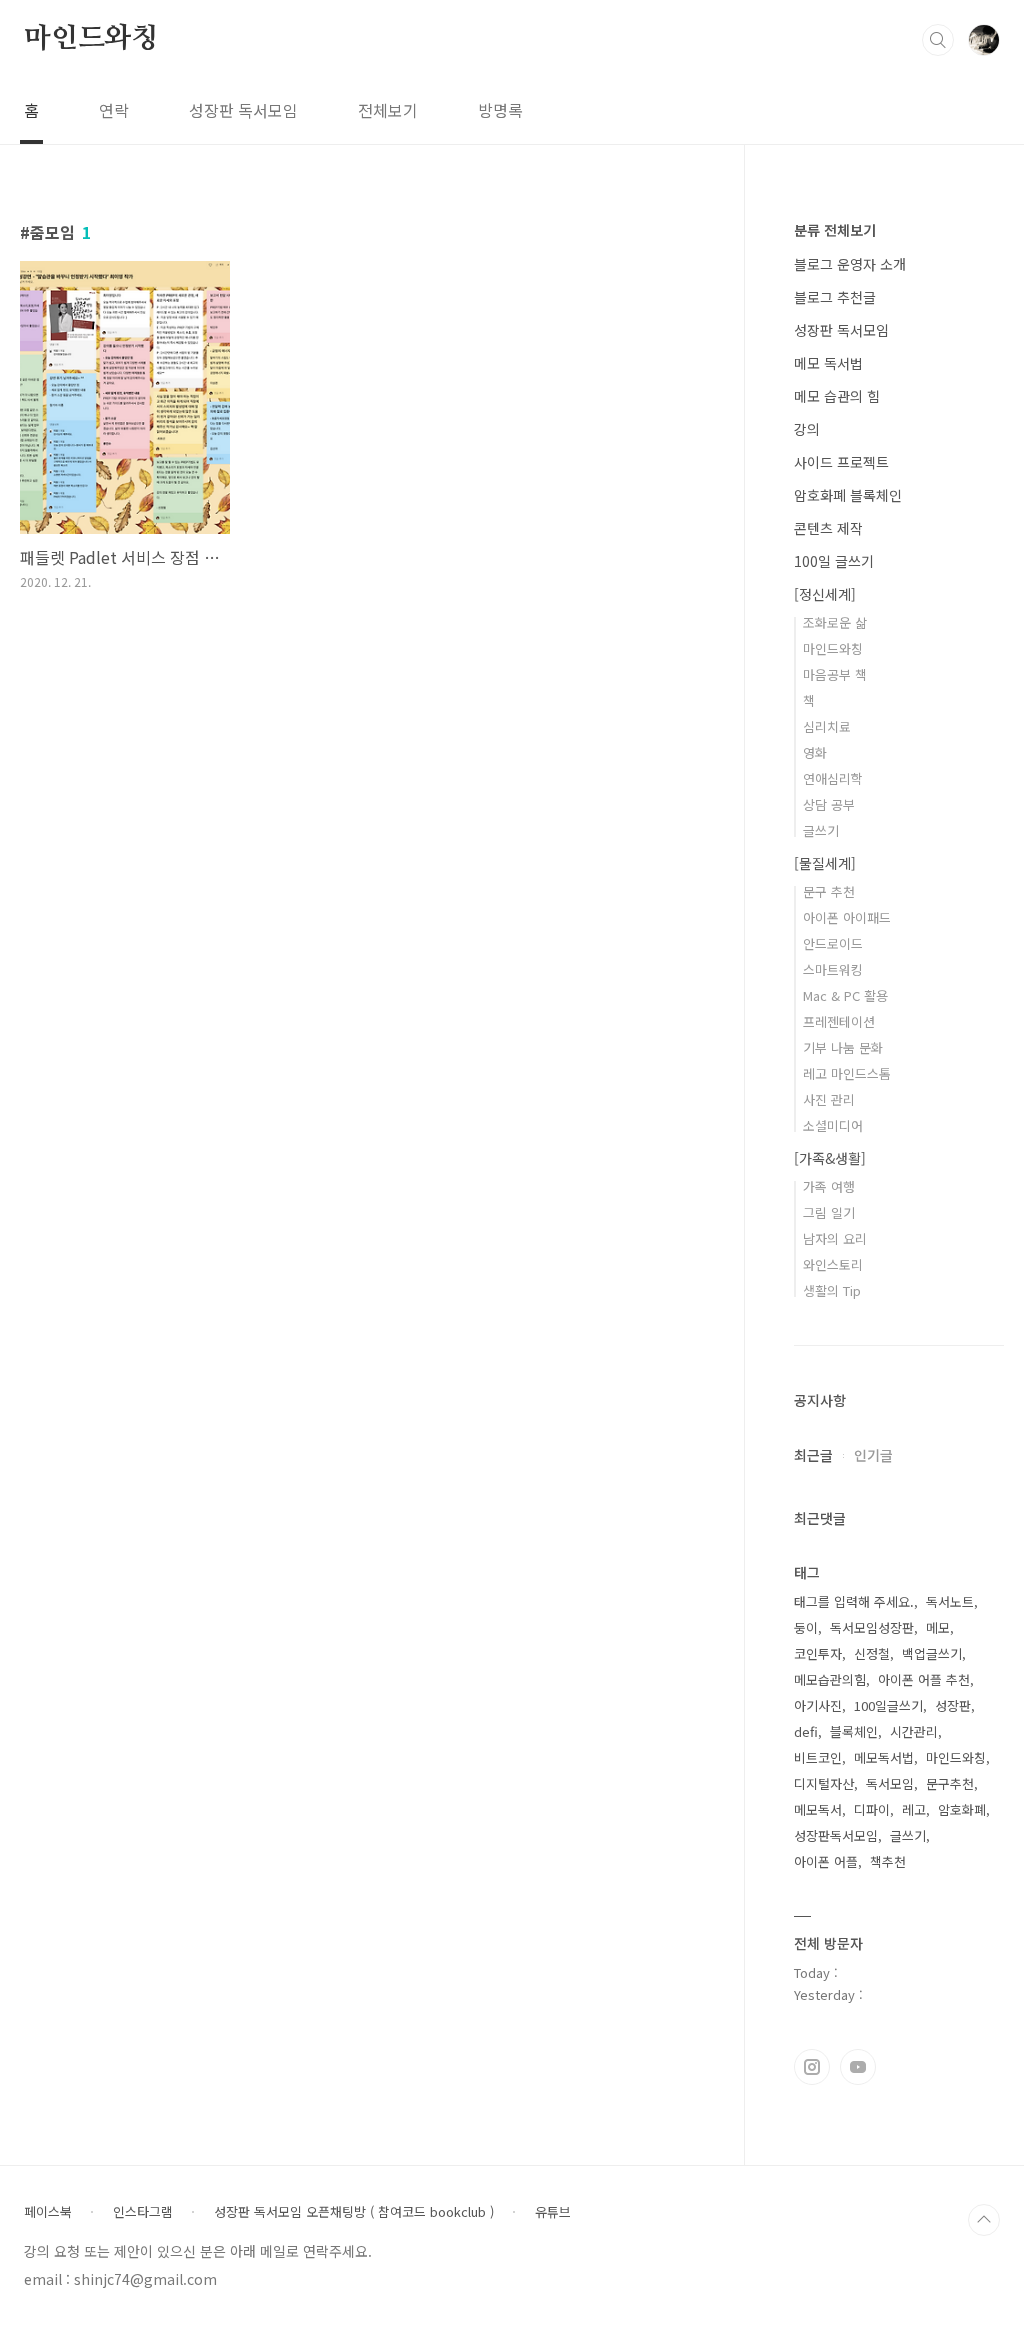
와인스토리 (833, 1264)
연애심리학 (833, 778)
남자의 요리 (835, 1238)
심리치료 (827, 726)
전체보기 (388, 110)
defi (806, 1731)
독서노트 (950, 1601)
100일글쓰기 (888, 1705)
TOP (984, 2220)
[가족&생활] (830, 1158)
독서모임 (890, 1783)
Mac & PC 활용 (845, 995)
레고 (914, 1809)
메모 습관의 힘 (837, 396)
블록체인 (854, 1731)
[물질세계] (825, 863)
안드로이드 (833, 943)
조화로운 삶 (835, 622)
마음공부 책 (835, 674)
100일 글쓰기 (834, 561)
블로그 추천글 (835, 297)
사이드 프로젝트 (841, 462)
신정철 (872, 1653)
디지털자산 (824, 1783)
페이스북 (48, 2212)
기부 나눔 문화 (843, 1047)
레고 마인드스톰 (847, 1073)
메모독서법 (884, 1757)
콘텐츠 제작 (828, 528)
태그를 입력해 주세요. (854, 1601)
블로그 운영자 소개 (850, 264)
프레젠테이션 (839, 1021)
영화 (815, 752)
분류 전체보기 (835, 230)
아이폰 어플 (826, 1861)
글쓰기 (821, 830)
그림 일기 (829, 1212)
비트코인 (818, 1757)
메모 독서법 (828, 363)
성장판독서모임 (836, 1835)
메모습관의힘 (830, 1679)
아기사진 (818, 1705)
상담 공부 (829, 804)
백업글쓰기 (932, 1653)
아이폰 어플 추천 (924, 1679)
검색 (938, 40)
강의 (807, 429)
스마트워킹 (833, 969)
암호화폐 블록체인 (848, 495)
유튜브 (553, 2212)
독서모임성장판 (872, 1627)
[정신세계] (825, 594)
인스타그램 (812, 2067)
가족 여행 (829, 1186)
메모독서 (818, 1809)
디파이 (872, 1809)
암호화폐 (962, 1809)
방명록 (500, 110)
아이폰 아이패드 (847, 917)
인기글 (873, 1455)
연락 (114, 110)
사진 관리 (829, 1099)
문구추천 (950, 1783)
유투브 (858, 2067)
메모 (938, 1627)
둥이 (806, 1627)
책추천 (888, 1861)
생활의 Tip (832, 1290)
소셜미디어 (833, 1125)
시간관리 (914, 1731)
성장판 (953, 1705)
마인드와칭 (91, 39)
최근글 (813, 1455)
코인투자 (818, 1653)
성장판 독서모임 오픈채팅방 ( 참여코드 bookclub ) (354, 2212)
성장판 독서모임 (243, 110)
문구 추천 (829, 891)
